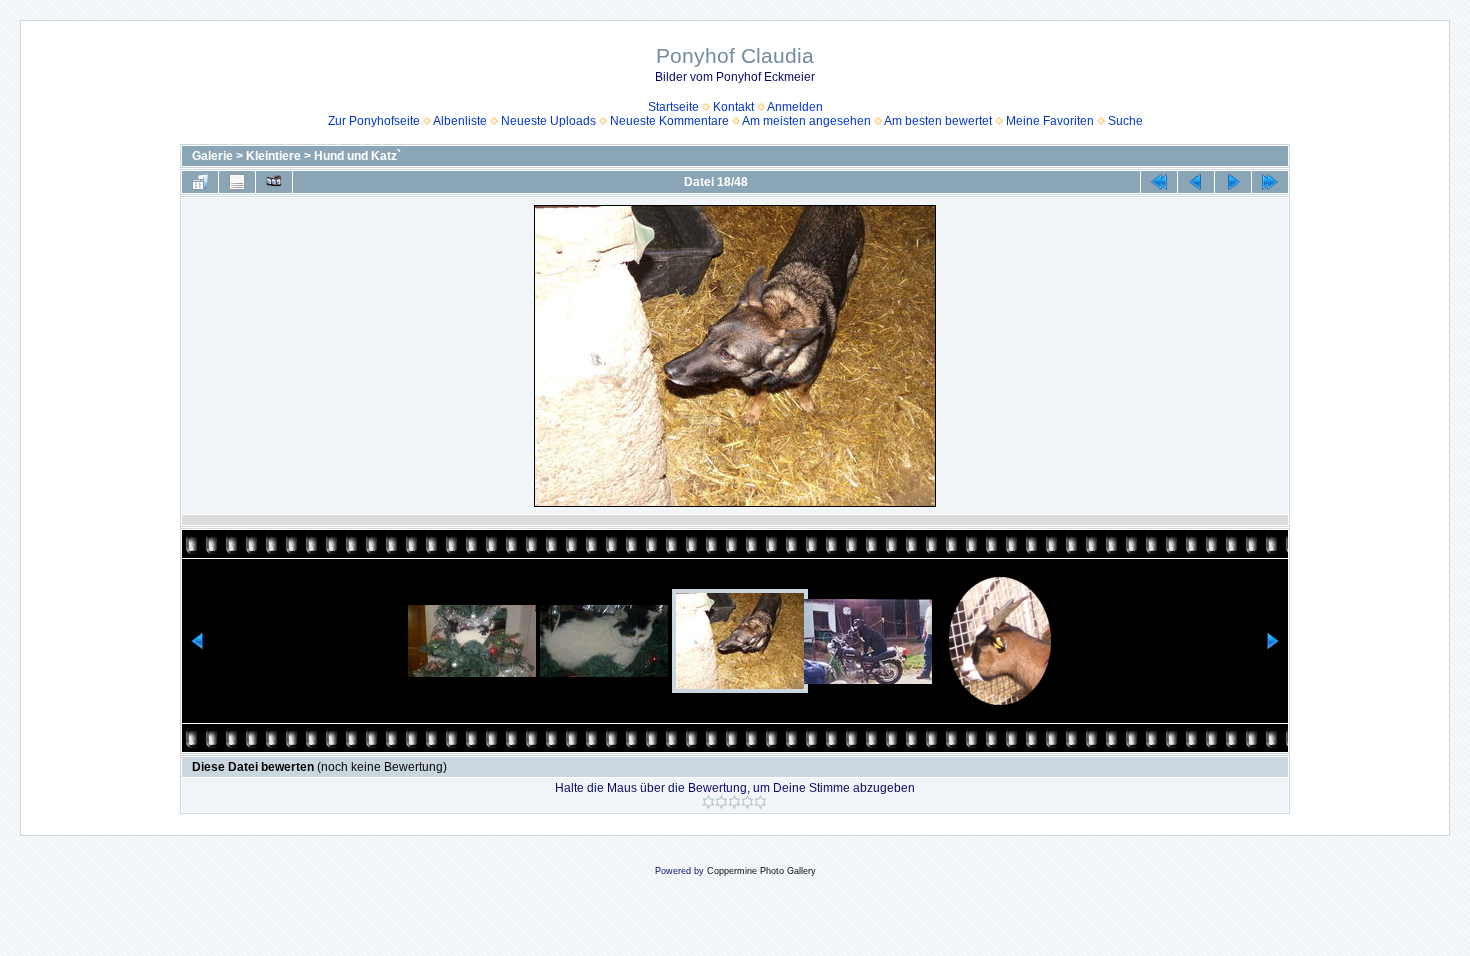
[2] (721, 802)
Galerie (212, 156)
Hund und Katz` (357, 156)
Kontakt (733, 107)
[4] (747, 802)
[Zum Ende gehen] (1270, 182)
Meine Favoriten (1050, 121)
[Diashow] (274, 182)
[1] (708, 802)
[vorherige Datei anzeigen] (1196, 182)
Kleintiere (273, 156)
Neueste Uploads (548, 121)
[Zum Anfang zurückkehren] (1159, 182)
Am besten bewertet (938, 121)
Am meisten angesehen (806, 121)
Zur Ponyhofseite (374, 121)
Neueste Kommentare (669, 121)
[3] (734, 802)
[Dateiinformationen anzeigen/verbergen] (237, 182)
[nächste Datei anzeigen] (1233, 182)
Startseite (673, 107)
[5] (760, 802)
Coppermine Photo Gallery (761, 871)
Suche (1125, 121)
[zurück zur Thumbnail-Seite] (200, 182)
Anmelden (795, 107)
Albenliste (460, 121)
